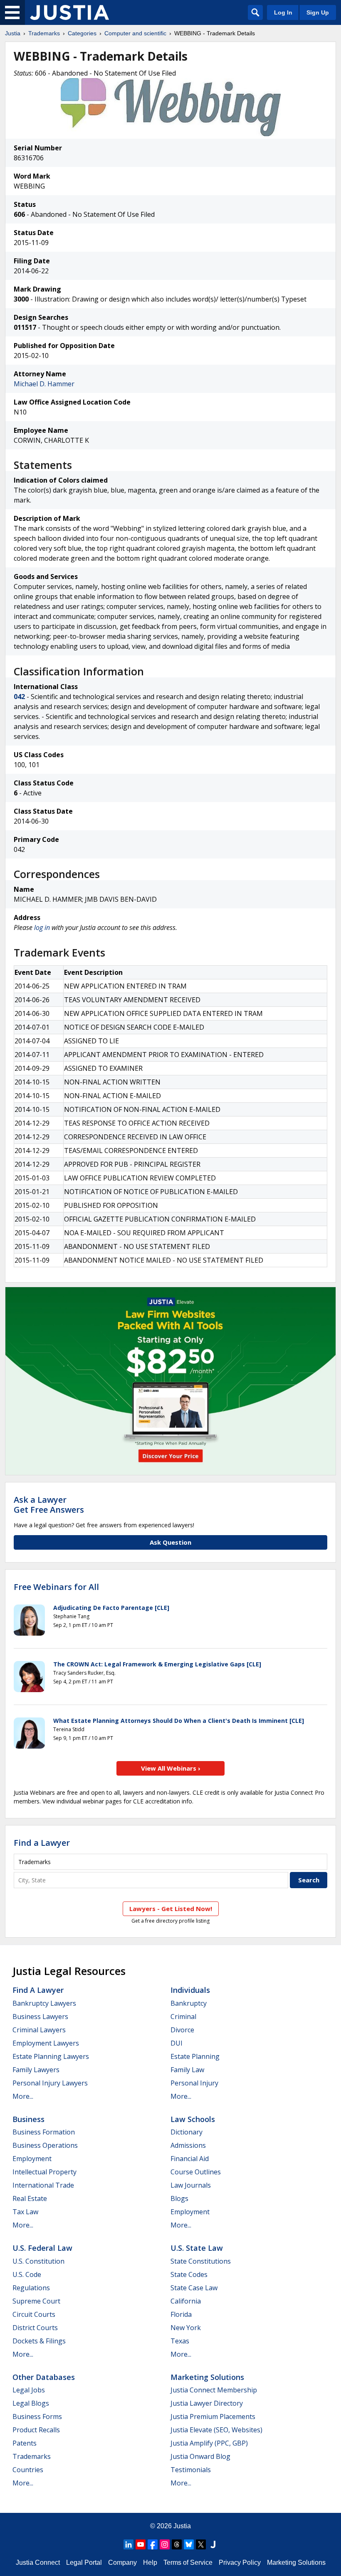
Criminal (183, 2017)
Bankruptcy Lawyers (44, 2003)
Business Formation (44, 2132)
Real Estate (30, 2198)
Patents (25, 2443)
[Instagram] (165, 2544)
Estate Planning (195, 2056)
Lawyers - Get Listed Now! (171, 1909)
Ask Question (170, 1542)
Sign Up (318, 12)
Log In (283, 12)
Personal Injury (194, 2083)
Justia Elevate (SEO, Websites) (216, 2430)
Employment (32, 2159)
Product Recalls (36, 2430)
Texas (180, 2341)
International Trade (43, 2185)
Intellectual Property (44, 2172)
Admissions (188, 2145)
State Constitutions (201, 2261)
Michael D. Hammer (44, 384)
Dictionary (187, 2132)
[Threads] (177, 2544)
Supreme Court (36, 2301)
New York (186, 2328)
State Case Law (194, 2288)
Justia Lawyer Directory (207, 2403)
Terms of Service (188, 2563)
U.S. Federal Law (42, 2248)
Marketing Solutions (207, 2377)
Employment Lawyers (46, 2043)
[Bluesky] (189, 2544)
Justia (13, 33)
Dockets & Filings (39, 2341)
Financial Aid (190, 2159)
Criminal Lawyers (39, 2030)
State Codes (189, 2274)
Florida (181, 2314)
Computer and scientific (135, 33)
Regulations (31, 2288)
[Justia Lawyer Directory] (213, 2544)
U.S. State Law (197, 2248)
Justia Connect (38, 2563)
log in (42, 927)
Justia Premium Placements (213, 2417)
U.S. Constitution (38, 2261)
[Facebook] (153, 2544)
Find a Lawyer (42, 1843)
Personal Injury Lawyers (50, 2083)
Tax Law (25, 2212)
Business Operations (45, 2145)
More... (23, 2096)
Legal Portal (84, 2563)
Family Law (187, 2070)
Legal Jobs (29, 2390)
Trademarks (44, 33)
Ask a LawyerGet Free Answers (49, 1505)
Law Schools (193, 2119)
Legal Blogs (31, 2403)
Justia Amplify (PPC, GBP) (209, 2443)
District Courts (35, 2328)
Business (28, 2119)
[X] (201, 2544)
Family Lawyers (36, 2070)
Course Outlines (196, 2172)
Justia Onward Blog (200, 2456)
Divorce (182, 2030)
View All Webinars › (171, 1768)
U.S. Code (27, 2274)
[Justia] (69, 12)
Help (150, 2563)
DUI (177, 2043)
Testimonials (191, 2470)
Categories (82, 33)
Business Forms (37, 2417)
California (186, 2301)
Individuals (190, 1990)
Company (122, 2563)
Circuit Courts (34, 2314)
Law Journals (191, 2185)
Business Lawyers (40, 2017)
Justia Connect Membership (214, 2390)
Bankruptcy (189, 2003)
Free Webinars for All (56, 1587)
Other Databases (44, 2377)
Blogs (179, 2198)
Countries (28, 2470)
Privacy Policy (240, 2563)
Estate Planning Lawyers (51, 2056)
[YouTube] (141, 2544)
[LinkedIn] (128, 2544)
